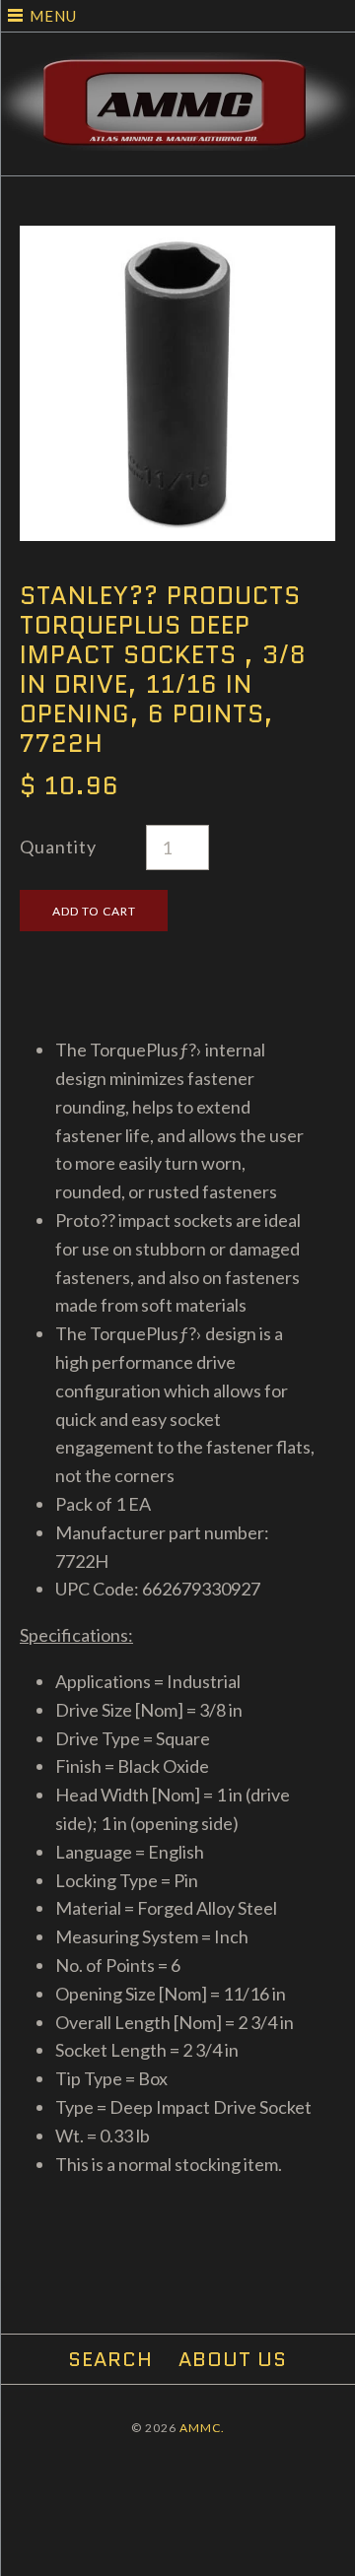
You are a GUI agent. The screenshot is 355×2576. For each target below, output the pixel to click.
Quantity (58, 847)
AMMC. (202, 2428)
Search (110, 2359)
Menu (53, 16)
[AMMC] (177, 66)
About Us (233, 2359)
